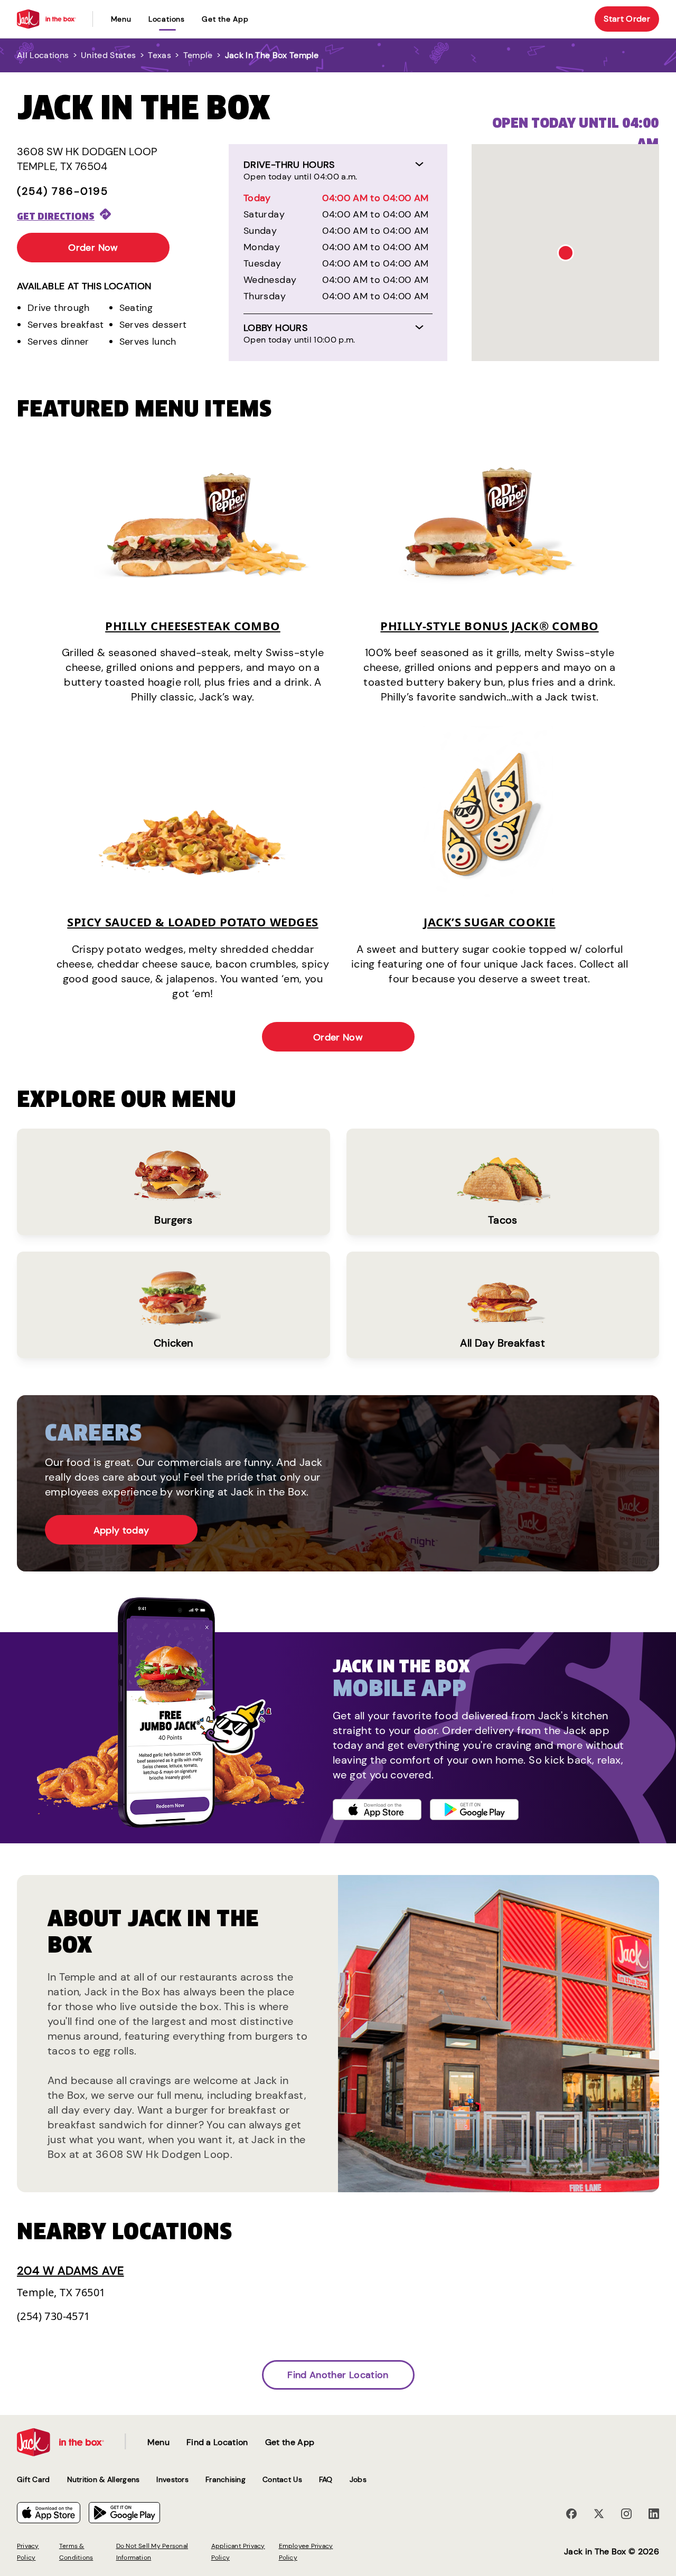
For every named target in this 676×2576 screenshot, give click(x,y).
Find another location (338, 2375)
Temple (198, 55)
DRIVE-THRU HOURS (289, 165)
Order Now (93, 248)
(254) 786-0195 (63, 191)
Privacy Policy (28, 2552)
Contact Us (282, 2479)
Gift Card (34, 2479)
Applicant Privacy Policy (238, 2552)
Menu (121, 19)
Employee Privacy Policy (306, 2552)
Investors (172, 2479)
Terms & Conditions (76, 2552)
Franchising (226, 2479)
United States (108, 55)
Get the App (225, 19)
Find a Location (217, 2442)
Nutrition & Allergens (104, 2479)
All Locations (43, 55)
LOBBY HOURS (275, 328)
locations (167, 19)
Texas (159, 55)
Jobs (358, 2479)
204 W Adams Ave (71, 2271)
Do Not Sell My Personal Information (152, 2552)
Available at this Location (84, 286)
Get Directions (56, 216)
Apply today (121, 1530)
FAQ (326, 2479)
